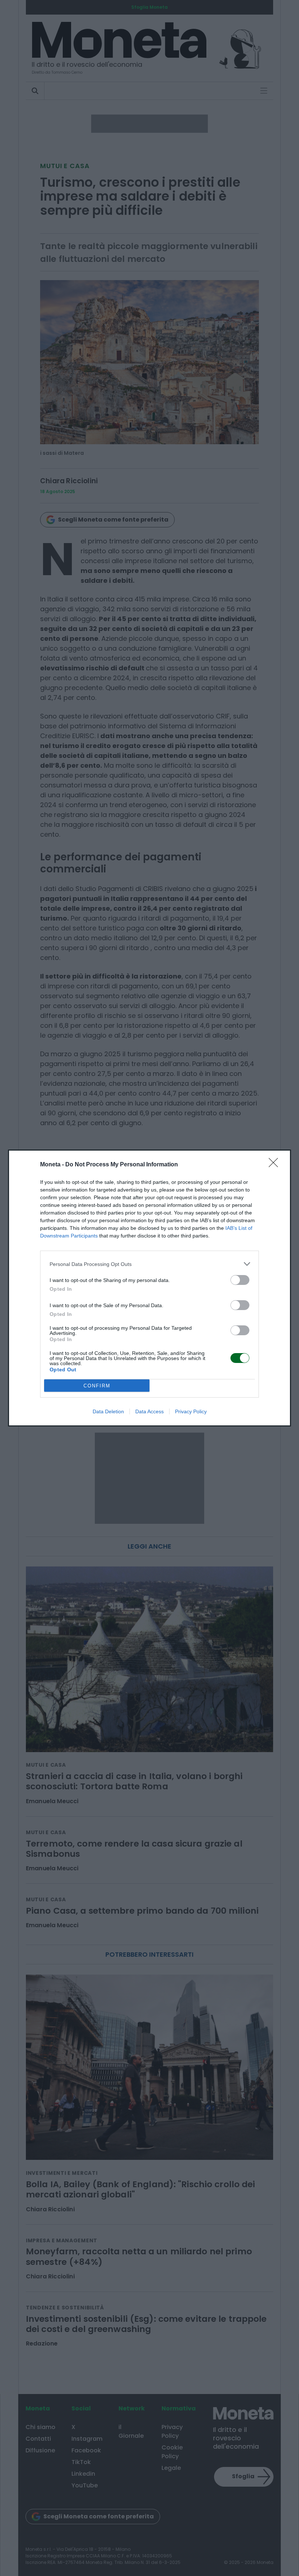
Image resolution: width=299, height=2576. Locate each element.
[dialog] (149, 1288)
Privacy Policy (191, 1411)
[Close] (276, 1165)
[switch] (240, 1280)
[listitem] (149, 1264)
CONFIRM (97, 1386)
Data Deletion (108, 1411)
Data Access (149, 1411)
